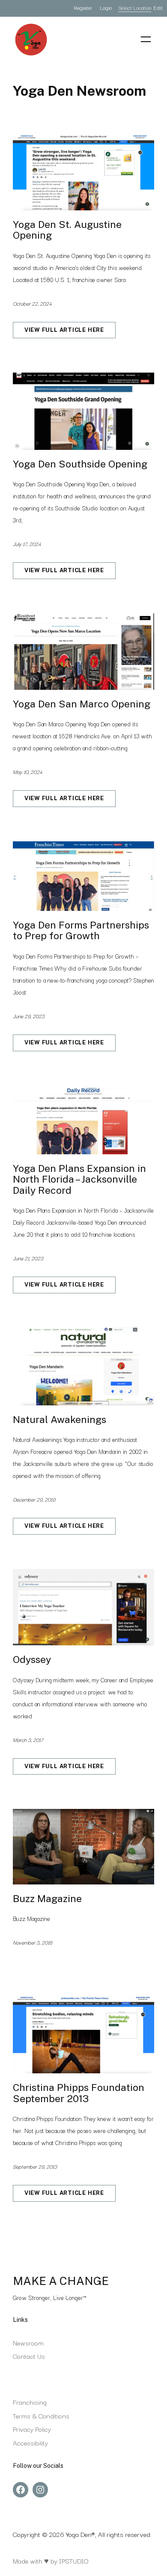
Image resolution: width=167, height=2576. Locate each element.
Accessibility (30, 2442)
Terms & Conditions (41, 2415)
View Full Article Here (64, 330)
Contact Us (29, 2356)
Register (83, 8)
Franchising (30, 2402)
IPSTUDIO (74, 2561)
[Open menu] (146, 39)
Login (106, 8)
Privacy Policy (32, 2429)
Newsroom (28, 2342)
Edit (158, 8)
